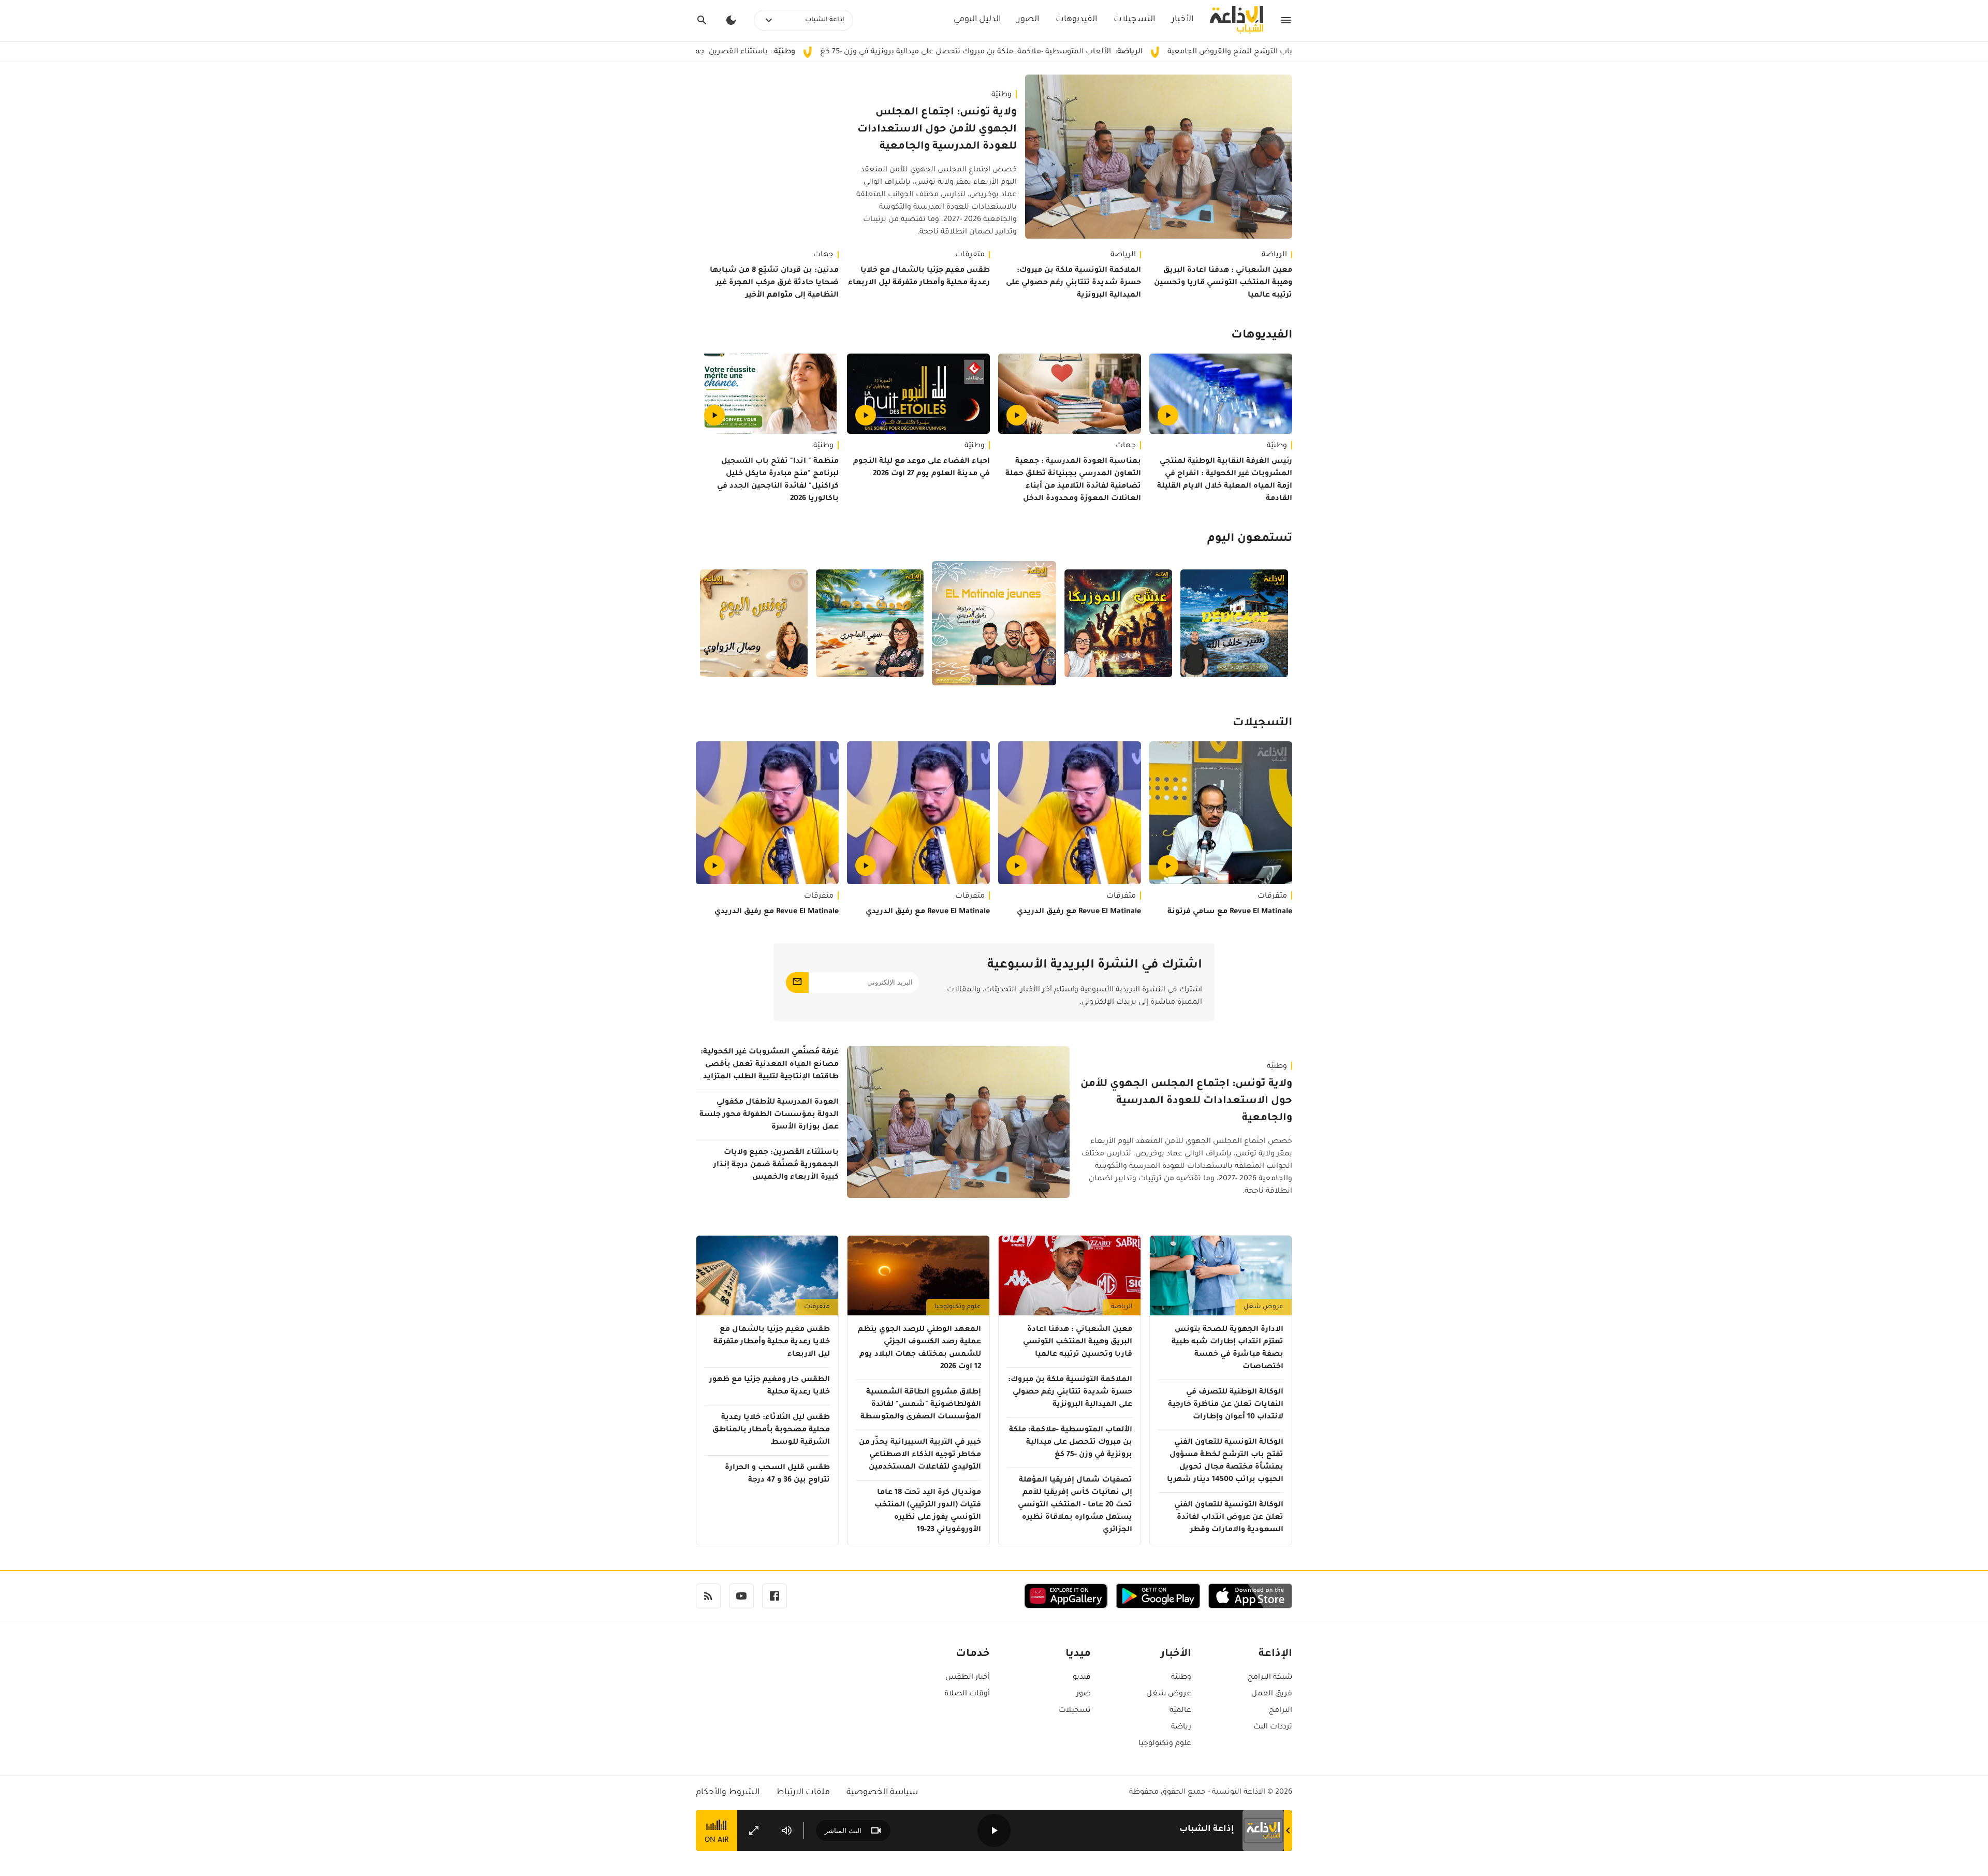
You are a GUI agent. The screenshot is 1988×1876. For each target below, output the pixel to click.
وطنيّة (1002, 95)
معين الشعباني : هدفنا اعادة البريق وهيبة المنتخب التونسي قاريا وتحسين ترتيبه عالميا (1223, 283)
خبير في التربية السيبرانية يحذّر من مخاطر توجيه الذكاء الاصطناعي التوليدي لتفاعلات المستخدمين (920, 1455)
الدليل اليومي (977, 20)
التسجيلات (1134, 20)
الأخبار (1182, 20)
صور (1084, 1694)
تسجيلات (1075, 1711)
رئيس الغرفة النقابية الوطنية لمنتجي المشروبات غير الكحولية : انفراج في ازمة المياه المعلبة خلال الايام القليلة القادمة (1225, 480)
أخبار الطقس (968, 1678)
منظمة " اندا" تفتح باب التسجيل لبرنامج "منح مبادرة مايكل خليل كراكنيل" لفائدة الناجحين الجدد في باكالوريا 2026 (778, 480)
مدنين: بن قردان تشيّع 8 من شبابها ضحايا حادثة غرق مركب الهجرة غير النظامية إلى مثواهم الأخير (774, 283)
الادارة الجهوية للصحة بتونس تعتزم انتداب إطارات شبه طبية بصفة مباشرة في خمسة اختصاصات (1227, 1349)
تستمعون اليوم (1250, 539)
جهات (823, 255)
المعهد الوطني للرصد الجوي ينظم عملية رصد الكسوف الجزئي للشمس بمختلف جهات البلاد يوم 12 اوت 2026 (919, 1349)
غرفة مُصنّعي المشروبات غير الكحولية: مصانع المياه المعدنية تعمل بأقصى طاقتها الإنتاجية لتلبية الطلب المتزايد (770, 1065)
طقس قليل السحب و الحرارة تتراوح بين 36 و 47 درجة (777, 1474)
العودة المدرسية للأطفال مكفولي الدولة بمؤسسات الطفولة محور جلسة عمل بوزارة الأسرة (769, 1115)
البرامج (1281, 1711)
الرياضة (1274, 255)
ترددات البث (1273, 1727)
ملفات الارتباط (803, 1793)
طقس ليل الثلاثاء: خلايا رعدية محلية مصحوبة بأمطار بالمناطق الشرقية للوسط (771, 1430)
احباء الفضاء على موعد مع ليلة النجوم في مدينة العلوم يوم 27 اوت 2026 (922, 468)
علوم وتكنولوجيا (958, 1307)
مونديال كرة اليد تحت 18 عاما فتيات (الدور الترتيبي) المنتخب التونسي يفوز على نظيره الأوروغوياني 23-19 (928, 1512)
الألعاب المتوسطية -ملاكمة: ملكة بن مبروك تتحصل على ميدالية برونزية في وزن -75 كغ (1080, 52)
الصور (1028, 20)
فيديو (1082, 1678)
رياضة (1181, 1727)
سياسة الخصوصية (882, 1793)
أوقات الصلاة (967, 1694)
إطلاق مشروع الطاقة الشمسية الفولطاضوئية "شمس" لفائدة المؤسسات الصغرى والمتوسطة (921, 1405)
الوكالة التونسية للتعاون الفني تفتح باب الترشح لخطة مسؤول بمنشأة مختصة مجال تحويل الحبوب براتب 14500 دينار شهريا (1225, 1461)
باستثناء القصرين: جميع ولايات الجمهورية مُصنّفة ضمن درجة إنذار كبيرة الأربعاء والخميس (729, 52)
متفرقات (970, 255)
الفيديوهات (1076, 20)
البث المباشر (843, 1831)
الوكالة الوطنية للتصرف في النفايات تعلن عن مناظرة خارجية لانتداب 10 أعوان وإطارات (1226, 1405)
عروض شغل (1263, 1307)
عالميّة (1180, 1711)
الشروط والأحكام (728, 1793)
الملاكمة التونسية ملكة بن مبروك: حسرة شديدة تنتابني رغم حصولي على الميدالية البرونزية (1073, 283)
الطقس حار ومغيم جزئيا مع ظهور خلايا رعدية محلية (770, 1386)
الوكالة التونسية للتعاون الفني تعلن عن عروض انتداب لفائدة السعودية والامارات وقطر (1229, 1518)
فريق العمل (1272, 1694)
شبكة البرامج (1270, 1678)
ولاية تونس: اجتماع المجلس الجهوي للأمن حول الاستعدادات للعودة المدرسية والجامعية (937, 130)
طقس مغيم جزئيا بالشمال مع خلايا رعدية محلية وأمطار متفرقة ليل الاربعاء (919, 277)
